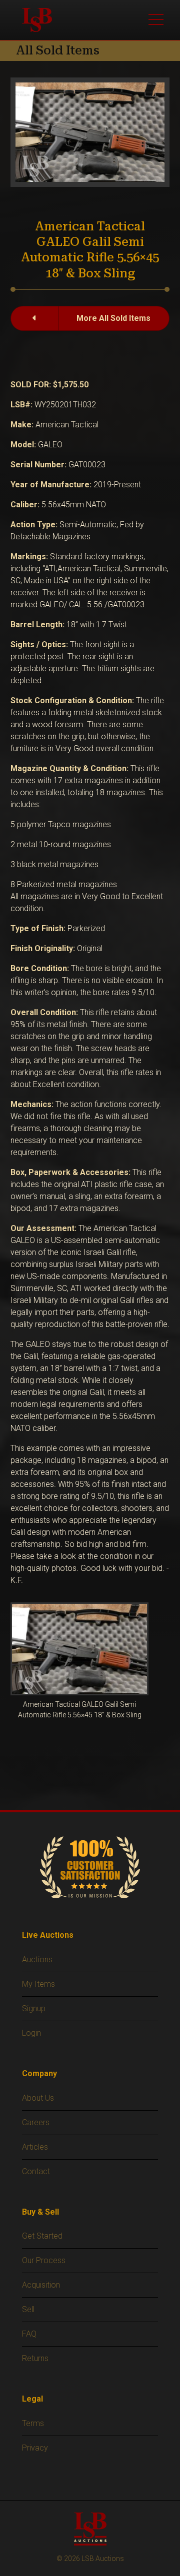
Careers (36, 2122)
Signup (34, 2008)
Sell (28, 2309)
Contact (36, 2171)
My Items (38, 1984)
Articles (35, 2147)
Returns (35, 2358)
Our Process (44, 2260)
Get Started (42, 2236)
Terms (33, 2423)
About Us (38, 2098)
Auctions (37, 1959)
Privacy (35, 2448)
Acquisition (41, 2285)
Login (31, 2033)
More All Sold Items (113, 318)
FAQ (29, 2334)
